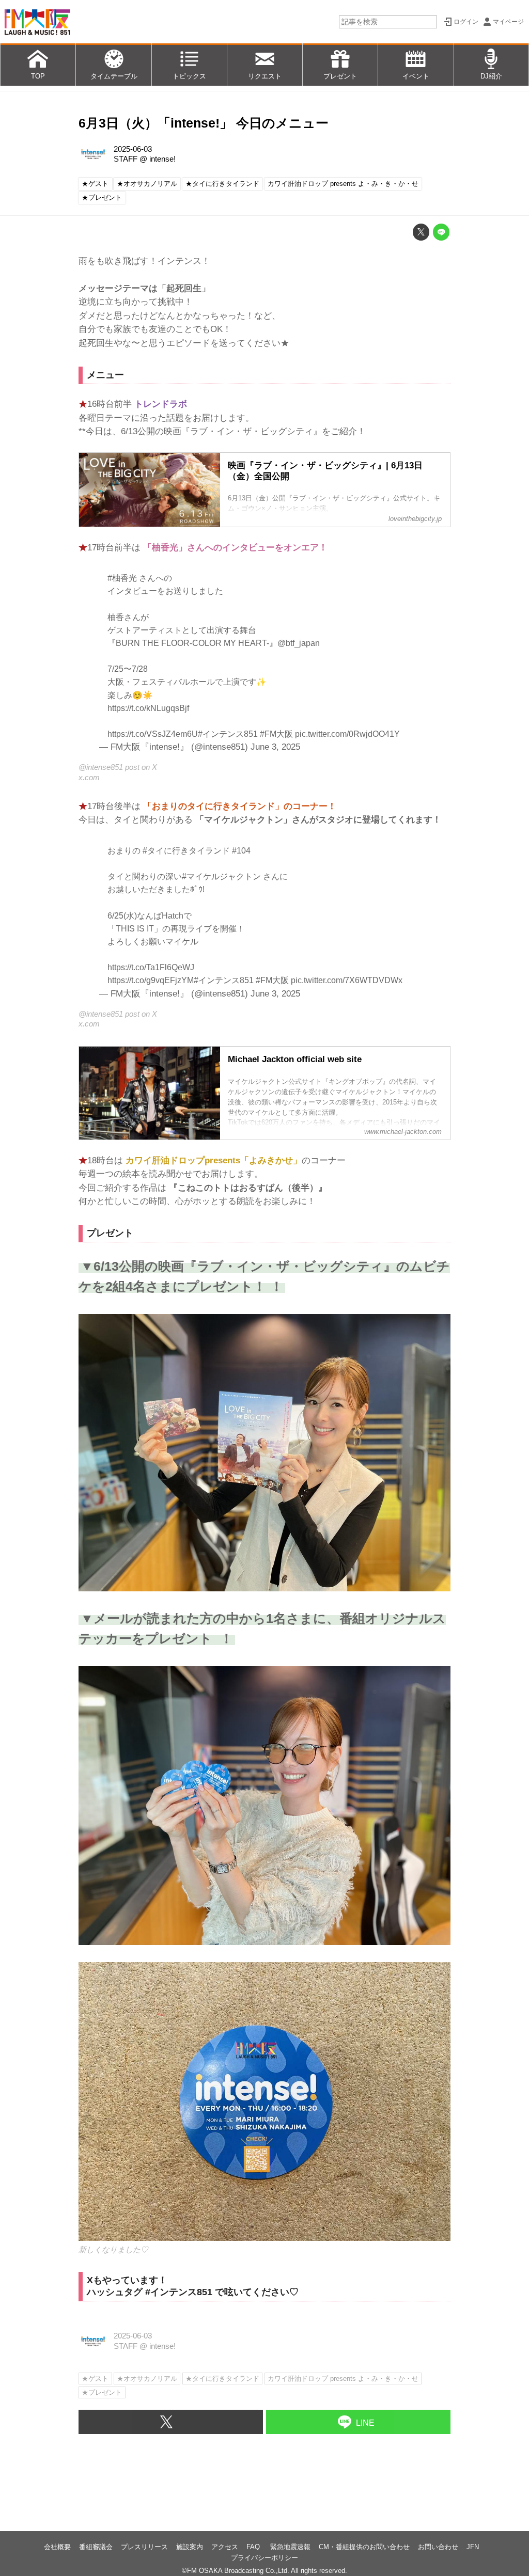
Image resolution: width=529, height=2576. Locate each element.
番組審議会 (96, 2547)
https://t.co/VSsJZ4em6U (153, 734)
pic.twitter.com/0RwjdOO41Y (347, 734)
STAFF (126, 159)
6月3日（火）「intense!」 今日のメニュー (204, 123)
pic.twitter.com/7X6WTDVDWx (347, 980)
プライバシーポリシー (264, 2558)
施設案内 (190, 2547)
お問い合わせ (438, 2547)
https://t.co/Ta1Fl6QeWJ (151, 967)
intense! (162, 159)
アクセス (225, 2547)
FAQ (254, 2547)
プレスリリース (144, 2547)
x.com (89, 778)
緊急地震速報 (290, 2547)
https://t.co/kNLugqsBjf (148, 708)
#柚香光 (122, 578)
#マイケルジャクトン (221, 876)
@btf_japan (299, 643)
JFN (473, 2547)
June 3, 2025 (275, 747)
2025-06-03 (133, 149)
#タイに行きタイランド (186, 851)
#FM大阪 (276, 734)
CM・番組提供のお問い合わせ (364, 2547)
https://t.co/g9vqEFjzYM (151, 980)
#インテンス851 (228, 734)
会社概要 (57, 2547)
